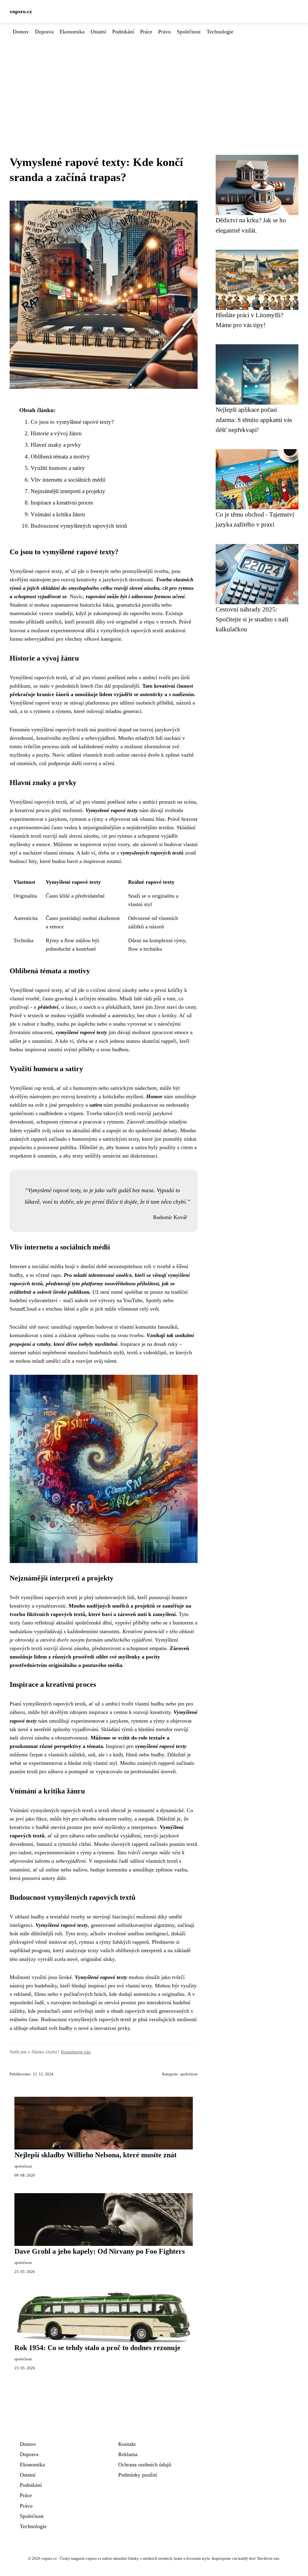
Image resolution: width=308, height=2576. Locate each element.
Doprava (44, 32)
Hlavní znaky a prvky (56, 445)
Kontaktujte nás (76, 2052)
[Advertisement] (154, 81)
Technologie (220, 32)
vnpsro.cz (21, 11)
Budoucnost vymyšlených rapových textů (79, 526)
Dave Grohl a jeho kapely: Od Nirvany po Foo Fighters (100, 2251)
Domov (21, 32)
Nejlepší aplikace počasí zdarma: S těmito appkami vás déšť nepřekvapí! (254, 420)
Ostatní (98, 32)
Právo (165, 32)
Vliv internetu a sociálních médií (68, 480)
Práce (146, 32)
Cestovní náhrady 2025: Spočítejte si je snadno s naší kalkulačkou (252, 619)
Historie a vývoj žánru (56, 433)
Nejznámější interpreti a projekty (68, 491)
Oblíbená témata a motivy (60, 456)
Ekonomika (72, 32)
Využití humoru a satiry (58, 468)
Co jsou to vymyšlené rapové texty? (72, 422)
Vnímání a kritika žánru (58, 514)
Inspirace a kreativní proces (62, 503)
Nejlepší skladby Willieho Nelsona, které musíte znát (95, 2155)
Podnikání (123, 32)
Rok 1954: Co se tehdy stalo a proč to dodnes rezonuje (97, 2348)
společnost (189, 2074)
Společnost (189, 32)
